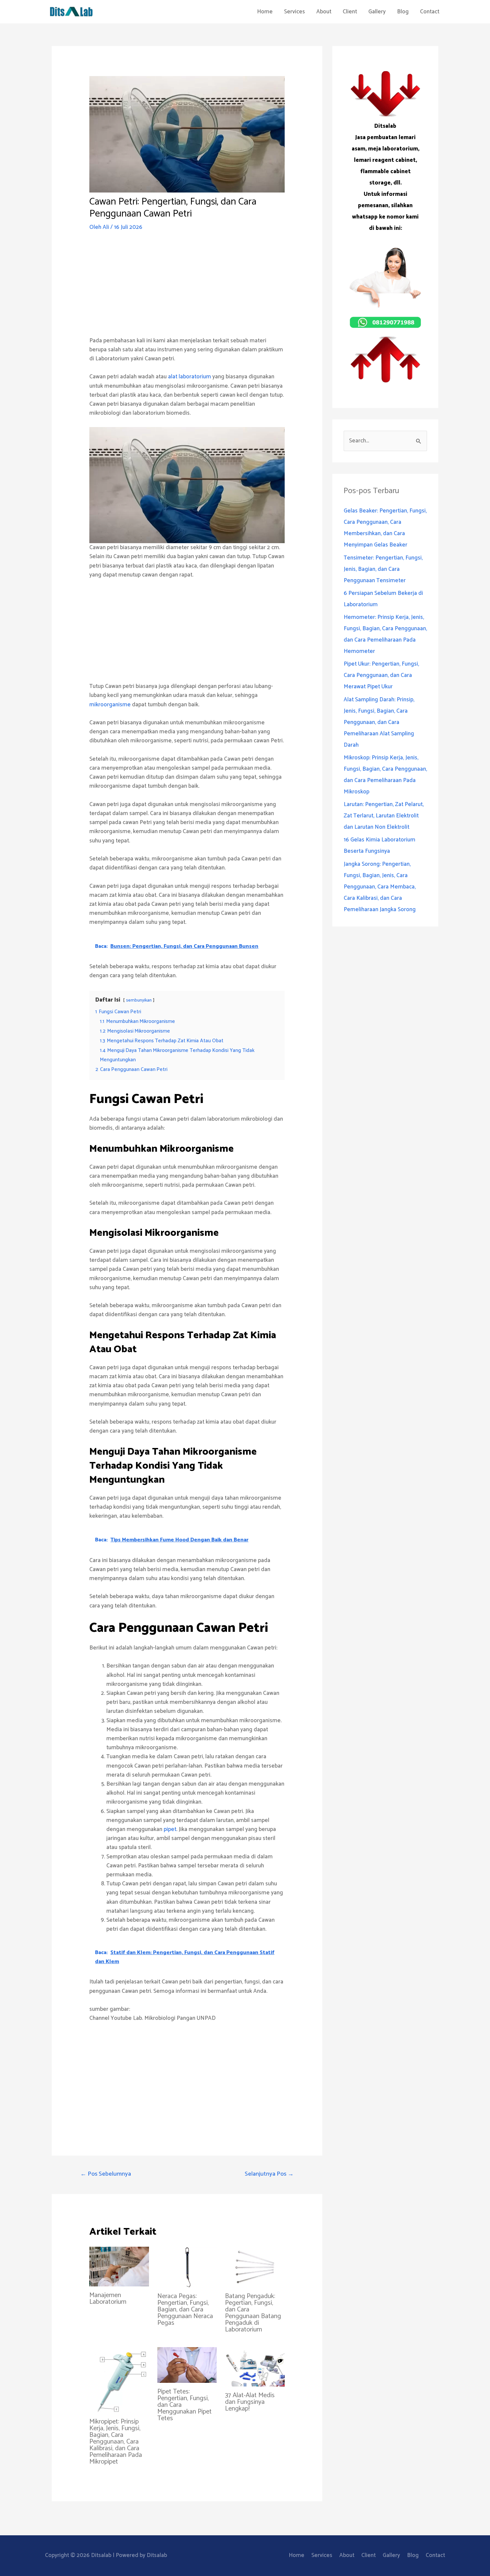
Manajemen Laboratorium (108, 2299)
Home (265, 12)
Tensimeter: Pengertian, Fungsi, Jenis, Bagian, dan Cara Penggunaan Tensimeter (383, 569)
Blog (403, 12)
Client (350, 12)
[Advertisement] (187, 290)
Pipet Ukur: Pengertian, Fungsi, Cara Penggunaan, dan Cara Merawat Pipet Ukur (381, 675)
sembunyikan (139, 1000)
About (324, 12)
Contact (430, 12)
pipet (170, 1829)
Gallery (377, 12)
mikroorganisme (110, 705)
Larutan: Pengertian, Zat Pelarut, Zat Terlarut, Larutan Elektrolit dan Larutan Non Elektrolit (384, 816)
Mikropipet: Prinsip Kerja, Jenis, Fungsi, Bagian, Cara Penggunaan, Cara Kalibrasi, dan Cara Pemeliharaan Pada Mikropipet (116, 2442)
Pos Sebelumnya (106, 2174)
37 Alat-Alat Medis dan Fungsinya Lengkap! (250, 2402)
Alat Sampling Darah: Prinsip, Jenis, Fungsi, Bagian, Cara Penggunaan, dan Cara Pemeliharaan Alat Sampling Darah (379, 722)
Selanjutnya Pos (269, 2174)
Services (294, 12)
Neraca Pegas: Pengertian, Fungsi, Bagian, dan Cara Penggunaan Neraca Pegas (185, 2310)
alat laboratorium (189, 377)
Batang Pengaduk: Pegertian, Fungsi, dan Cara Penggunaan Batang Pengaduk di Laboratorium (253, 2313)
